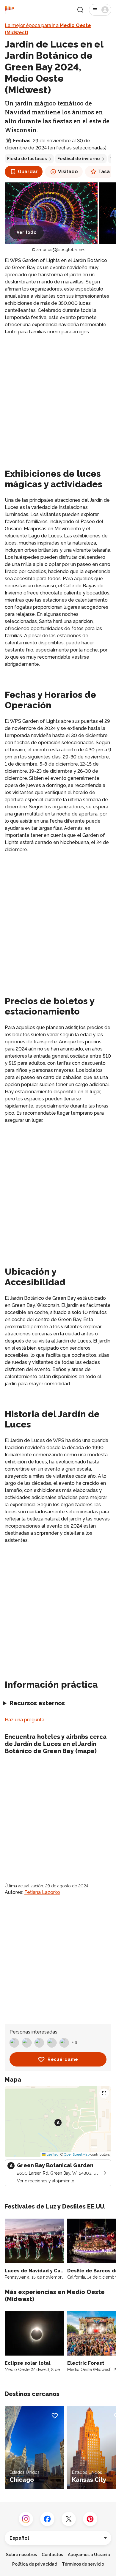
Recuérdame (63, 2059)
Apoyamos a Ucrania (89, 2555)
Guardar (28, 172)
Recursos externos (37, 1703)
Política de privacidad (35, 2564)
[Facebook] (47, 2519)
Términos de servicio (83, 2564)
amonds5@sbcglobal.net (61, 250)
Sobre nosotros (21, 2555)
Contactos (52, 2555)
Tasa (104, 172)
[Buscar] (80, 10)
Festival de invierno (79, 159)
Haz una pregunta (25, 1720)
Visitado (68, 172)
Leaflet (52, 2154)
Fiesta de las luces (27, 159)
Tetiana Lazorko (42, 1892)
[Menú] (100, 10)
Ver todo (27, 232)
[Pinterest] (90, 2519)
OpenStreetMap (77, 2154)
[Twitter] (69, 2519)
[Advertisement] (58, 401)
